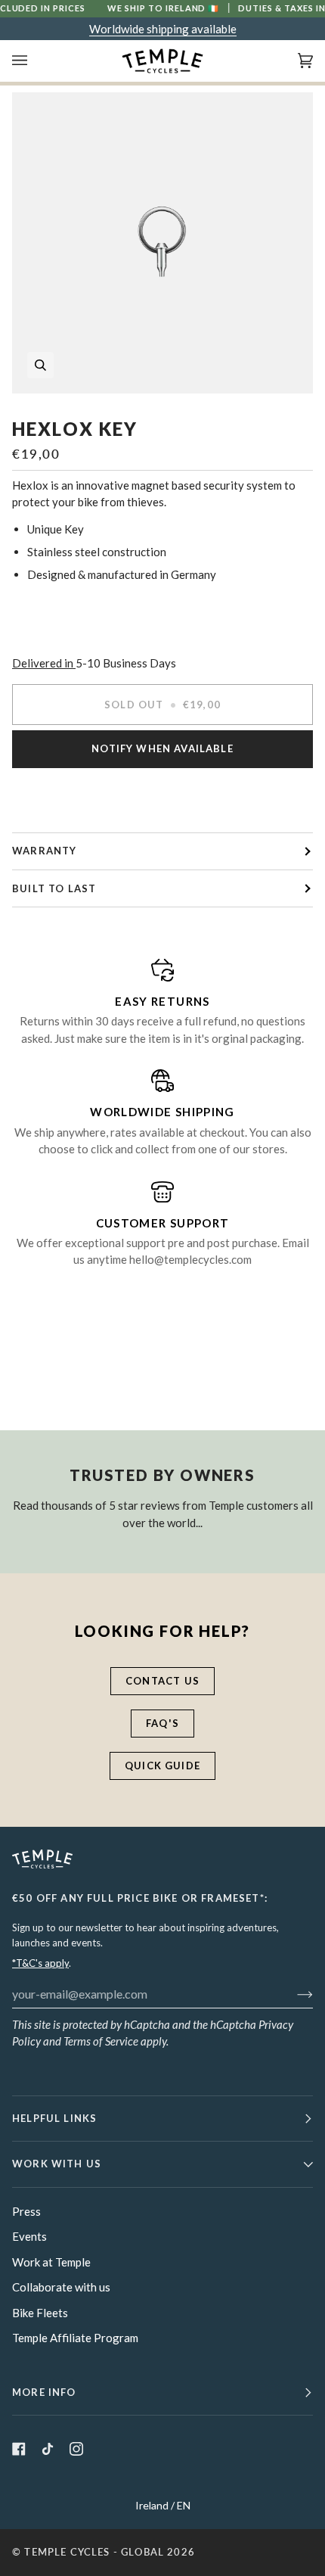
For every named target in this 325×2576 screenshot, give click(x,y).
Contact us (162, 1681)
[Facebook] (19, 2449)
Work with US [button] (57, 2164)
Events (29, 2236)
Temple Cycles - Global (94, 2552)
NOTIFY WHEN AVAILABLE (162, 748)
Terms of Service (101, 2041)
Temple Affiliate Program (75, 2338)
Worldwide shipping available (163, 29)
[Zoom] (162, 243)
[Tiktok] (48, 2449)
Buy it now (163, 799)
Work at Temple (51, 2262)
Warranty (44, 851)
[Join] (293, 1993)
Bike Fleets (40, 2313)
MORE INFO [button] (44, 2392)
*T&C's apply (40, 1963)
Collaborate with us (61, 2287)
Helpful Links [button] (54, 2118)
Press (26, 2211)
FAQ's (162, 1723)
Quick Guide (162, 1766)
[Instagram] (76, 2449)
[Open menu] (35, 61)
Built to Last (54, 888)
